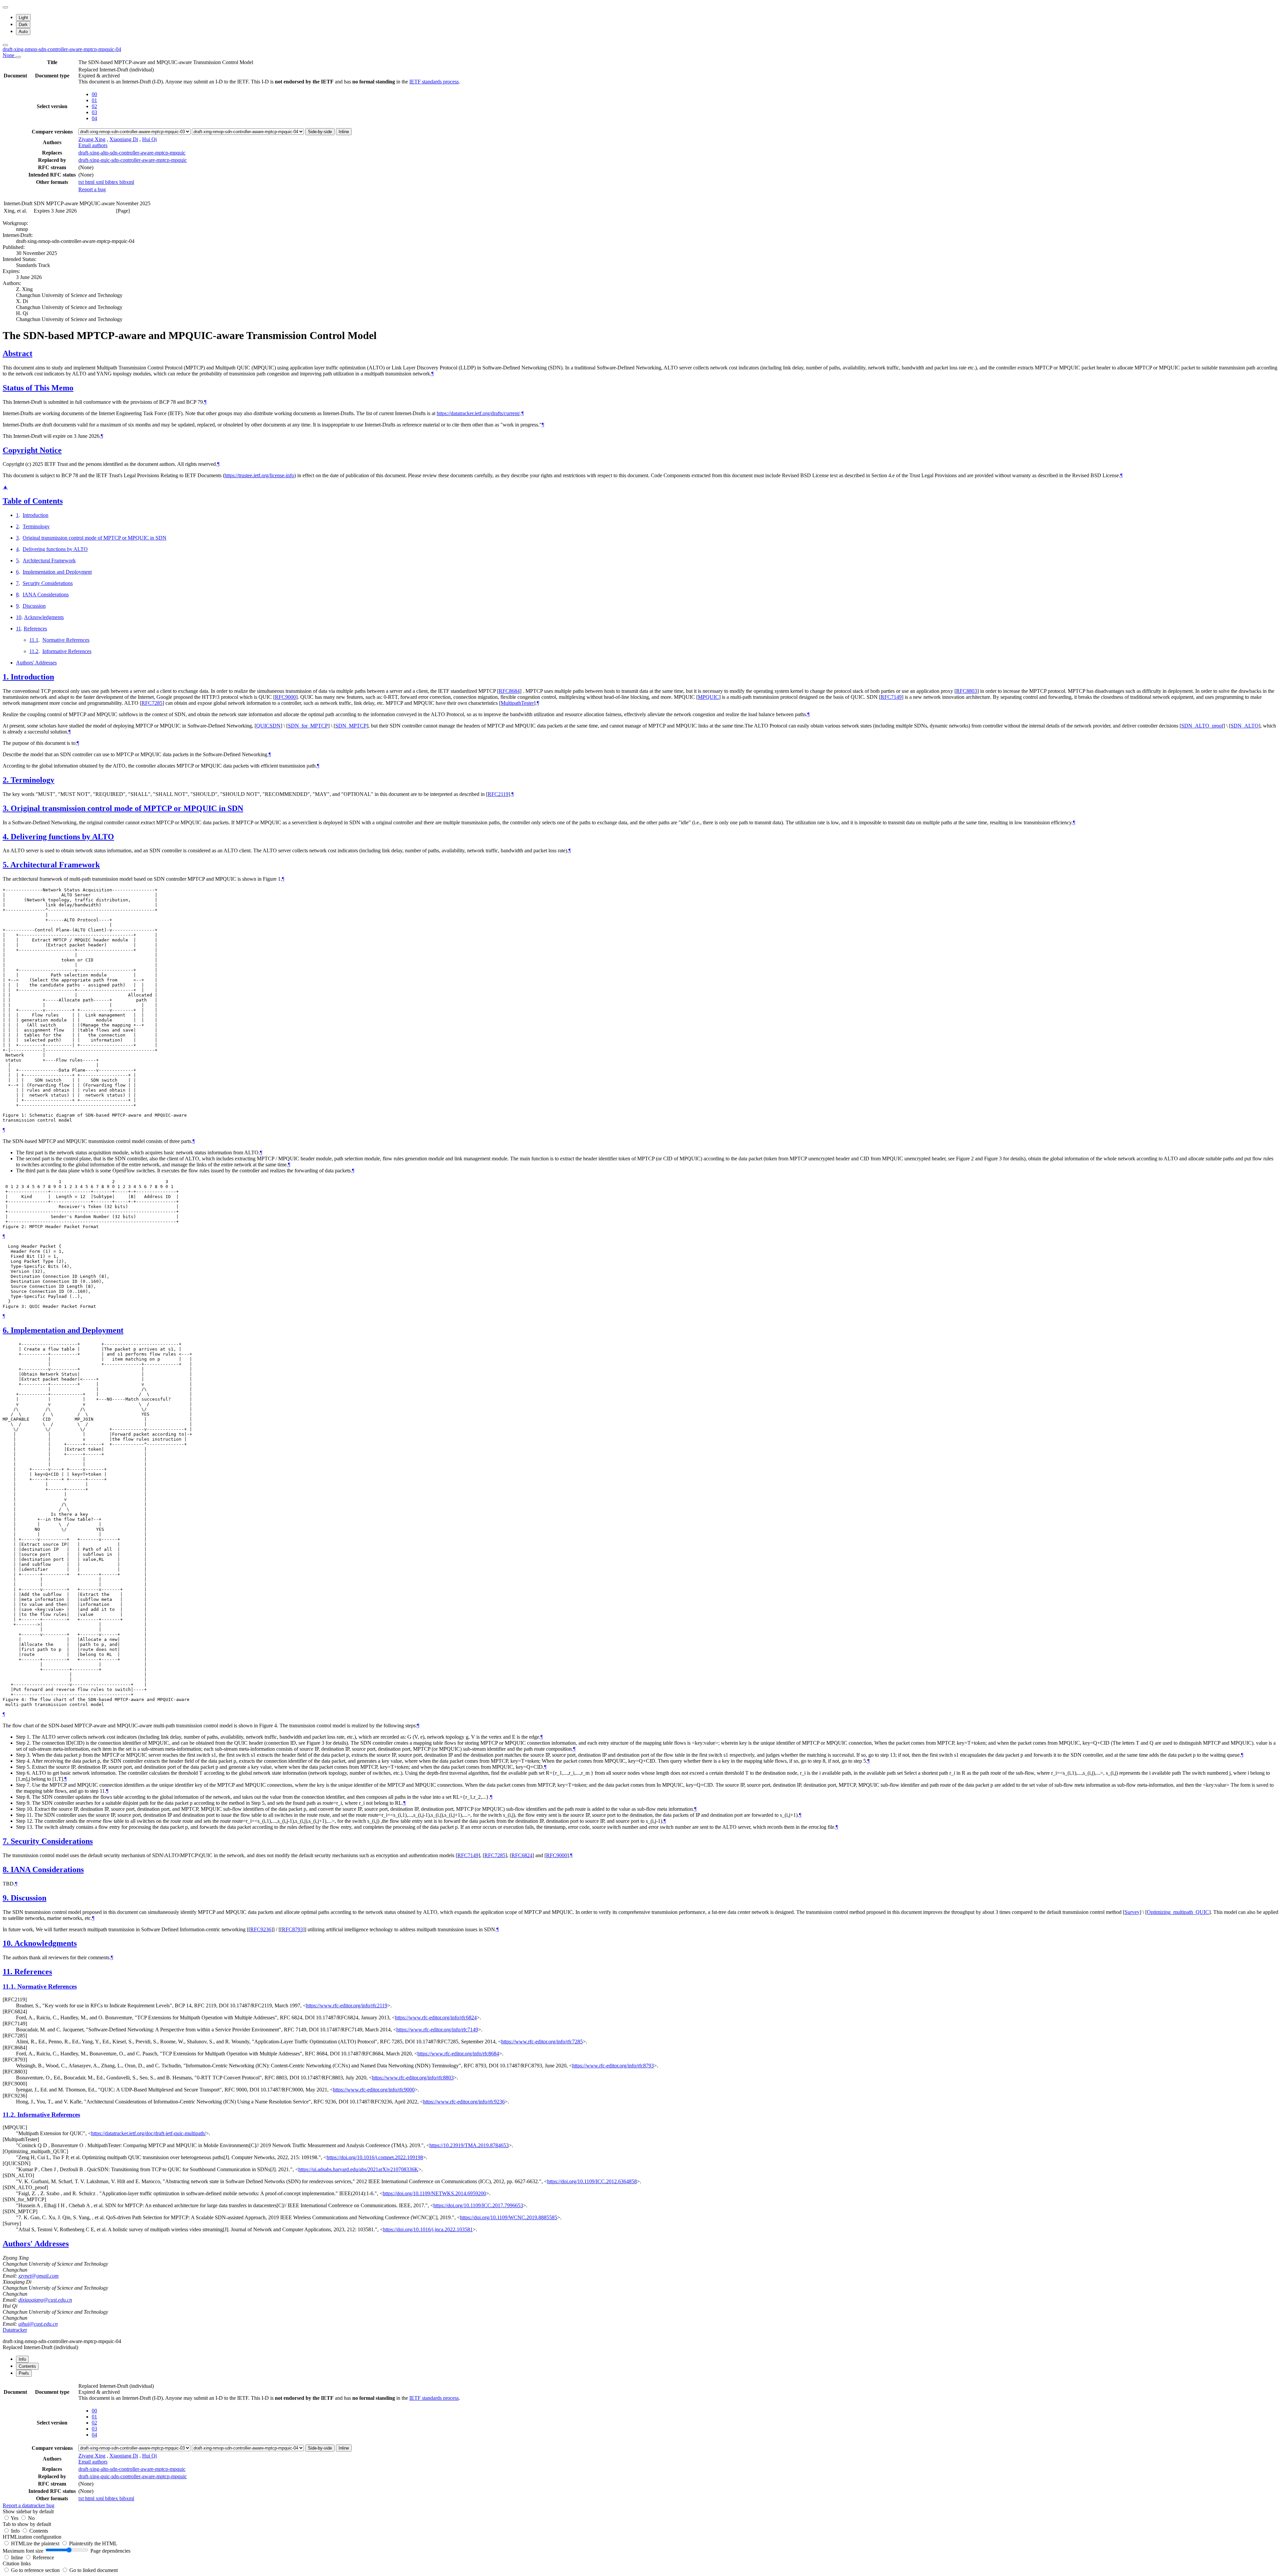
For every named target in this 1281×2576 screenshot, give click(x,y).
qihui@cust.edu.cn (38, 2324)
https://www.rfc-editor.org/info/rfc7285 (542, 2042)
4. (7, 837)
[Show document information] (18, 57)
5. (7, 865)
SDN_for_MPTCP (308, 726)
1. (7, 677)
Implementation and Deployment (57, 572)
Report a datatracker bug (29, 2505)
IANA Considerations (46, 595)
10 (19, 617)
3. (7, 808)
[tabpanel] (640, 2445)
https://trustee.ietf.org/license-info (259, 475)
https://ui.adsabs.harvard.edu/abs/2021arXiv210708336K (358, 2169)
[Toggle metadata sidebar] (5, 45)
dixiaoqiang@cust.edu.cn (45, 2300)
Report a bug (92, 189)
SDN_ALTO (1245, 726)
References (35, 629)
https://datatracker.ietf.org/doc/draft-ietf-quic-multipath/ (148, 2133)
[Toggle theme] (5, 7)
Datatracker (15, 2330)
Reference (43, 2557)
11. (9, 1972)
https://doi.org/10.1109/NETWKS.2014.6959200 (434, 2193)
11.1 (34, 640)
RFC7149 (891, 697)
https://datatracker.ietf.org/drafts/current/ (478, 413)
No (31, 2518)
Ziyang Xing (92, 139)
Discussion (34, 606)
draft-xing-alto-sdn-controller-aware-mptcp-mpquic (132, 153)
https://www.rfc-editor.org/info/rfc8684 (458, 2054)
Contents (39, 2531)
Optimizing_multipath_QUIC (1178, 1912)
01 (94, 100)
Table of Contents (33, 501)
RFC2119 (498, 794)
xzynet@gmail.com (39, 2276)
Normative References (66, 640)
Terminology (36, 526)
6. (7, 1330)
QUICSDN (268, 726)
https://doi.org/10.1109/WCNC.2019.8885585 (509, 2217)
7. (7, 1841)
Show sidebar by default (28, 2511)
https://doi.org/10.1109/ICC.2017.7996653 (478, 2205)
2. (7, 780)
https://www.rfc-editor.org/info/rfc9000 (374, 2090)
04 (94, 118)
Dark (23, 25)
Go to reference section (36, 2570)
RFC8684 (509, 691)
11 (19, 629)
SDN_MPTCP (351, 726)
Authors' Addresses (36, 663)
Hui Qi (149, 139)
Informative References (67, 651)
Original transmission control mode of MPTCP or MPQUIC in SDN (95, 538)
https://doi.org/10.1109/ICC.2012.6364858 (592, 2181)
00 (94, 94)
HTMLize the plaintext (36, 2543)
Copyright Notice (32, 450)
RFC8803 (967, 691)
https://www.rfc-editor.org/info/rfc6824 (436, 2018)
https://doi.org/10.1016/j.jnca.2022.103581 (428, 2229)
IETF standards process (434, 82)
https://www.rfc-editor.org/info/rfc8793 (613, 2066)
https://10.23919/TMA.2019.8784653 (469, 2145)
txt (82, 182)
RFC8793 (292, 1929)
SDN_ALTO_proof (1202, 726)
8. (7, 1870)
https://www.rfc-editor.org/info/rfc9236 (464, 2102)
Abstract (18, 353)
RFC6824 (522, 1855)
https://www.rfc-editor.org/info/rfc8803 (413, 2078)
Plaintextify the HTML (93, 2543)
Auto (23, 32)
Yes (15, 2518)
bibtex (112, 182)
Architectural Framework (49, 560)
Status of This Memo (38, 388)
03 (94, 112)
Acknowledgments (44, 617)
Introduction (36, 515)
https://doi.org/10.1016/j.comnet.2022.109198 (375, 2157)
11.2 (34, 651)
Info (16, 2531)
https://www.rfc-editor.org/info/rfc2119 (347, 2006)
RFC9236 (261, 1929)
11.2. (10, 2115)
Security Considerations (48, 583)
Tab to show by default (27, 2524)
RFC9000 (285, 697)
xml (100, 182)
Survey (1132, 1912)
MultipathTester (517, 703)
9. (7, 1898)
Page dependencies (110, 2551)
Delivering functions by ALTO (55, 549)
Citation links (17, 2563)
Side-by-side (320, 132)
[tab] (22, 2359)
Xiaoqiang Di (124, 139)
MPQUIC (708, 697)
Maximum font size (23, 2551)
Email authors (93, 145)
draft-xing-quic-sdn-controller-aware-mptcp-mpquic (133, 160)
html (90, 182)
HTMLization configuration (32, 2537)
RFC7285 (152, 703)
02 (94, 106)
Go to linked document (94, 2570)
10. (9, 1943)
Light (23, 18)
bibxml (127, 182)
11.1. (10, 1986)
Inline (344, 132)
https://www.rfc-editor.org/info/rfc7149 (437, 2030)
